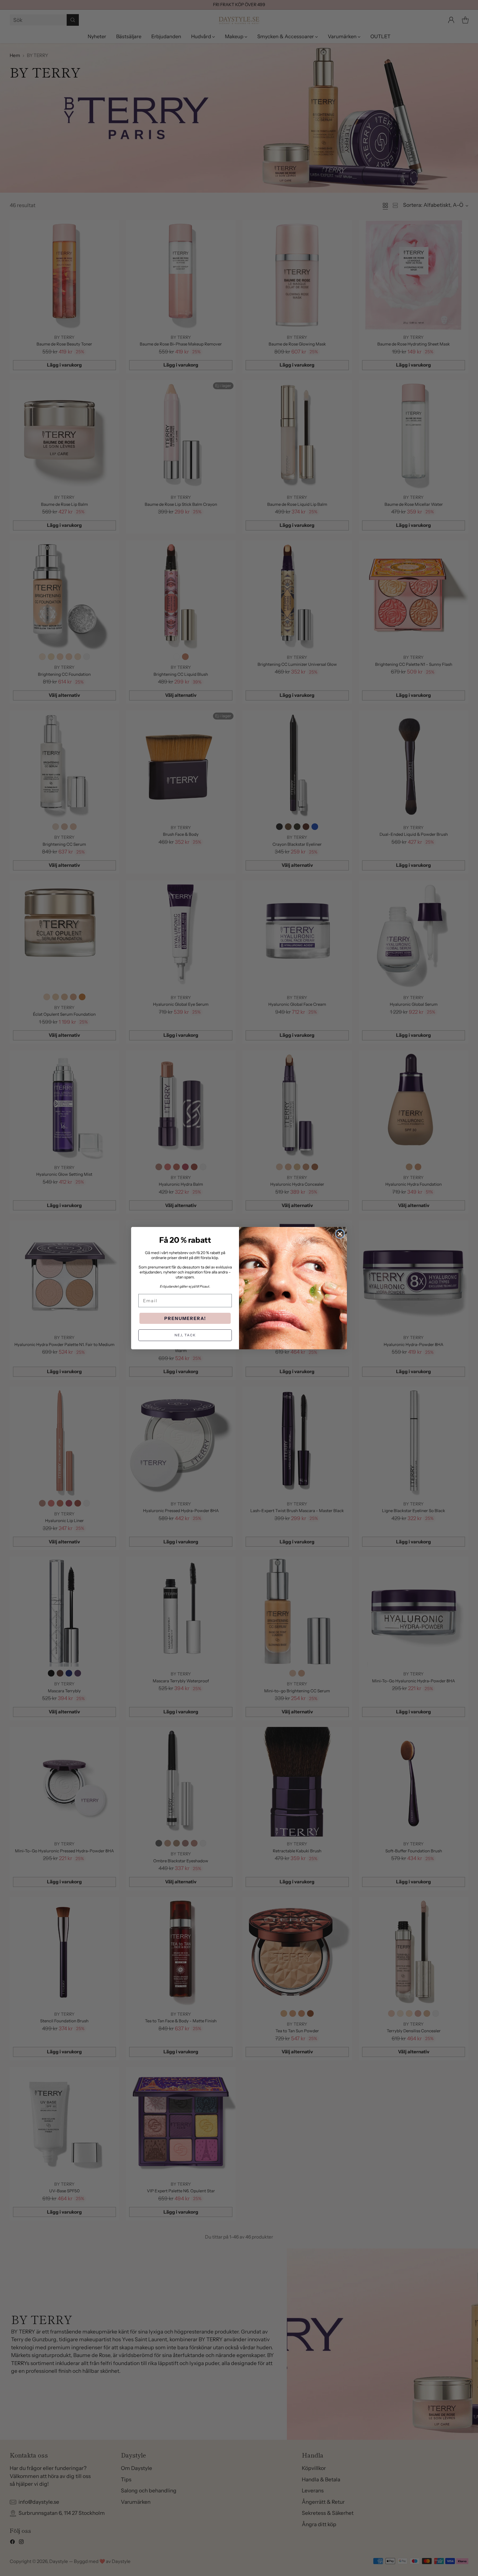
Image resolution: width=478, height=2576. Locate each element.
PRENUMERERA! (185, 1318)
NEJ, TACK (185, 1335)
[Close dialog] (340, 1234)
